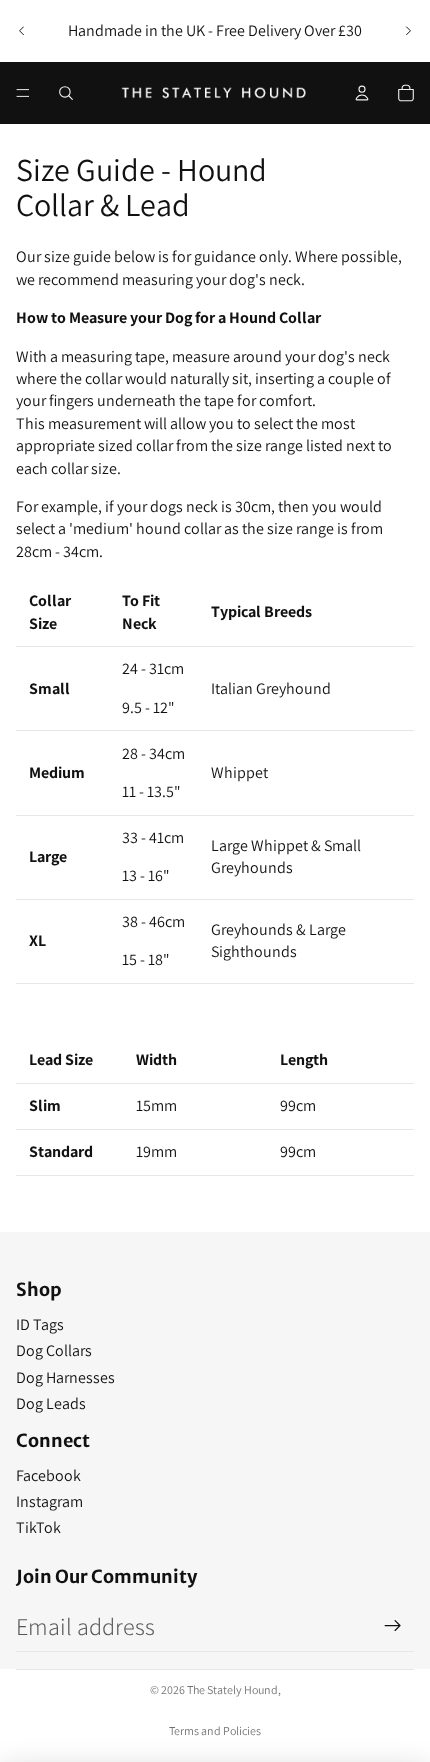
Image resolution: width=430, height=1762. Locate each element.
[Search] (66, 93)
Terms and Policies (215, 1730)
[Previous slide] (22, 31)
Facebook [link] (48, 1475)
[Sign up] (393, 1626)
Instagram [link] (49, 1501)
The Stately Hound (232, 1689)
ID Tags (40, 1324)
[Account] (362, 93)
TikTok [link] (38, 1527)
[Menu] (23, 93)
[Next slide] (408, 31)
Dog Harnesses (65, 1377)
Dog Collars (54, 1350)
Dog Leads (51, 1403)
